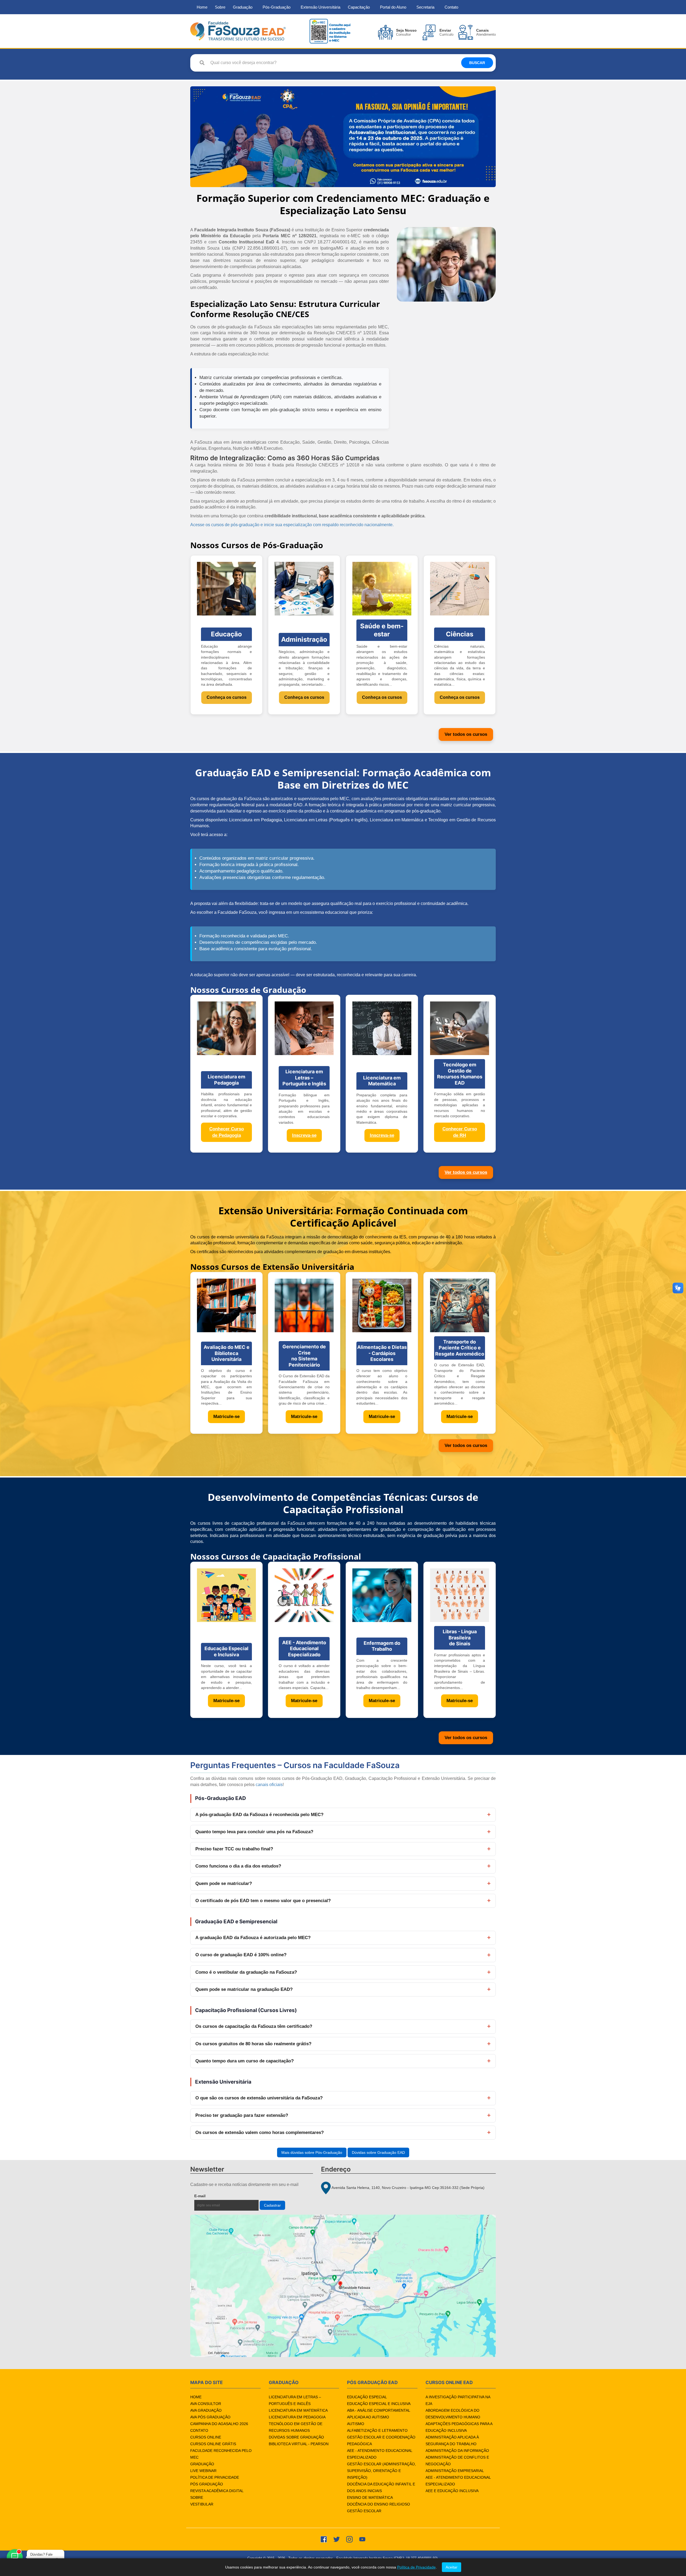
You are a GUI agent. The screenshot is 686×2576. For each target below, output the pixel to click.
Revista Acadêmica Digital (217, 2491)
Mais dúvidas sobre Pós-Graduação (312, 2152)
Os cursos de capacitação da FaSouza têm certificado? (254, 2026)
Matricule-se (226, 1417)
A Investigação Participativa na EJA (458, 2400)
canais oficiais (269, 1785)
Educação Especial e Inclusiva (379, 2404)
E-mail (212, 2196)
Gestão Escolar (364, 2511)
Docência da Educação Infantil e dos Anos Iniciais (381, 2487)
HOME (196, 2397)
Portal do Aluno (393, 7)
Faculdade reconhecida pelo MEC (221, 2454)
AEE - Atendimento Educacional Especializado (380, 2454)
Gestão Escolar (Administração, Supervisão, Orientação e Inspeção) (381, 2471)
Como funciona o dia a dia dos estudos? (238, 1866)
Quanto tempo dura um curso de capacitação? (245, 2061)
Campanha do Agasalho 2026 (219, 2424)
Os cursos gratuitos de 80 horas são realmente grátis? (253, 2044)
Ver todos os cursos (466, 734)
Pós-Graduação (277, 7)
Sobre (220, 7)
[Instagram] (349, 2539)
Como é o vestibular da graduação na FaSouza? (246, 1972)
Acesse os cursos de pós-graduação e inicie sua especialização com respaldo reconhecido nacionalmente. (292, 525)
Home (202, 7)
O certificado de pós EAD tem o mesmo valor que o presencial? (263, 1901)
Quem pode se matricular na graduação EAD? (244, 1989)
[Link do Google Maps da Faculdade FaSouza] (343, 2286)
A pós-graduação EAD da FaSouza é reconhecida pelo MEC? (259, 1815)
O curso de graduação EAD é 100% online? (241, 1955)
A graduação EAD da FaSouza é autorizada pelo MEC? (253, 1938)
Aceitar (452, 2567)
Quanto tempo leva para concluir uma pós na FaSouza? (254, 1832)
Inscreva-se (304, 1135)
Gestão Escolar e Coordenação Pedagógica (381, 2440)
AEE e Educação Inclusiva (452, 2491)
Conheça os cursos (227, 697)
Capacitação (359, 7)
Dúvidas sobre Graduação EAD (378, 2152)
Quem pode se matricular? (224, 1883)
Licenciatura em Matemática (298, 2410)
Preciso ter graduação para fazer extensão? (242, 2115)
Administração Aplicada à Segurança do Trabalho (452, 2440)
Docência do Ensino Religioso (379, 2504)
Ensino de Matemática (370, 2497)
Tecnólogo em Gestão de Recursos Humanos (296, 2427)
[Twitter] (337, 2539)
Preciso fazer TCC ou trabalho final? (234, 1849)
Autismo (356, 2424)
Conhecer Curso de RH (460, 1132)
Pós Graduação (207, 2484)
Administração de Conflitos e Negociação (457, 2461)
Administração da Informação (457, 2451)
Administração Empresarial (455, 2471)
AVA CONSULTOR (206, 2404)
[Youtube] (362, 2539)
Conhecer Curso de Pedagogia (227, 1132)
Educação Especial (367, 2397)
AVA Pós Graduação (210, 2417)
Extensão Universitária (320, 7)
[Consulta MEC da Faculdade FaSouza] (330, 31)
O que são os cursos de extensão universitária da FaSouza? (259, 2098)
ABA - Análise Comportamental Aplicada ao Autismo (379, 2414)
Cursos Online (206, 2437)
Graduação (243, 7)
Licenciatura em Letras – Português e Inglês (295, 2400)
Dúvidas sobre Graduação (296, 2437)
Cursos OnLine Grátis (213, 2444)
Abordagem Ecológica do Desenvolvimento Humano (453, 2414)
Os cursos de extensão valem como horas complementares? (260, 2133)
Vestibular (202, 2504)
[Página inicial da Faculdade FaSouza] (238, 31)
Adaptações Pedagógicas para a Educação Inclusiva (459, 2427)
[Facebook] (324, 2539)
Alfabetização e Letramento (377, 2430)
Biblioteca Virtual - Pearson (299, 2444)
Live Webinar (203, 2471)
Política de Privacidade (215, 2477)
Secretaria (425, 7)
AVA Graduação (206, 2410)
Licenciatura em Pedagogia (297, 2417)
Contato (451, 7)
